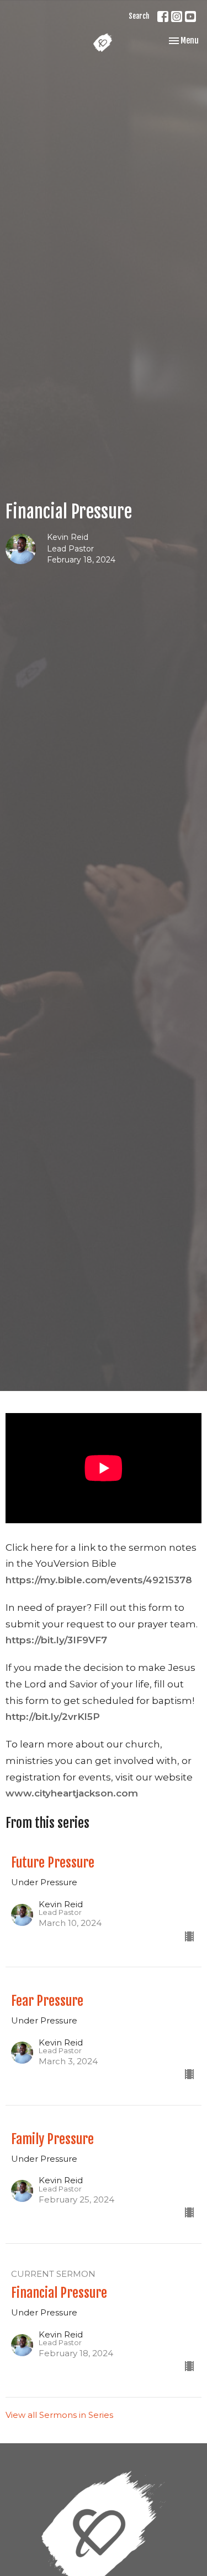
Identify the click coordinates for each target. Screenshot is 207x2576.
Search (139, 16)
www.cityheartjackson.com (72, 1793)
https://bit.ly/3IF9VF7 (56, 1640)
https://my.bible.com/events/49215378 (99, 1580)
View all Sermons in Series (59, 2415)
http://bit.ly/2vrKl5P (53, 1717)
